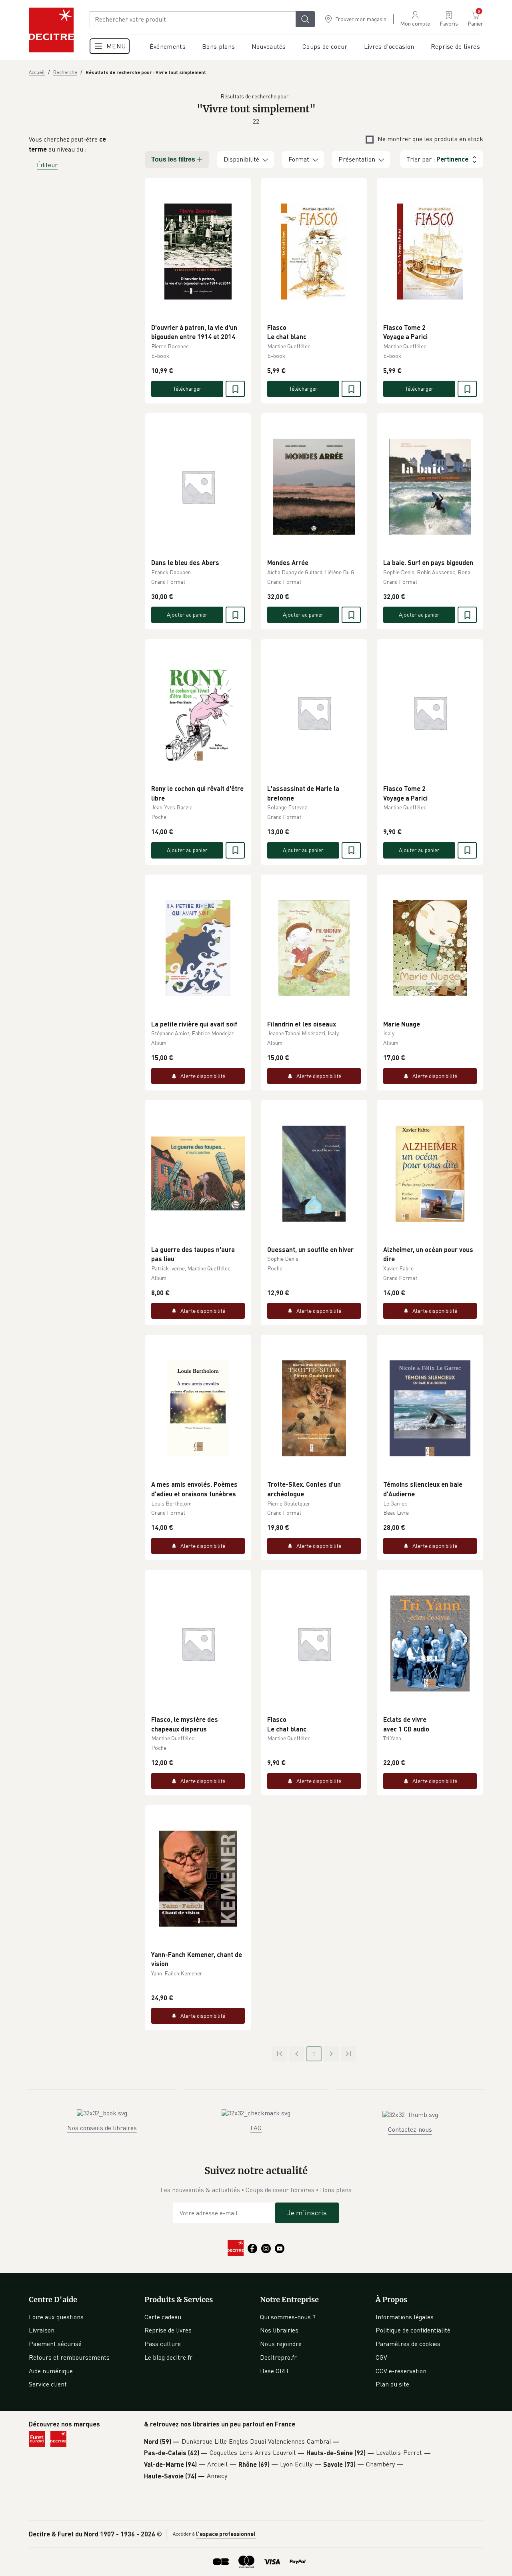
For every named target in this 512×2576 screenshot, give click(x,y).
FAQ (256, 2128)
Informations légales (405, 2317)
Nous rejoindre (281, 2344)
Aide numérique (51, 2371)
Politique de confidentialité (413, 2330)
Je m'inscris (307, 2213)
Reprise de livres (168, 2330)
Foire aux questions (56, 2317)
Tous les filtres (173, 159)
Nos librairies (279, 2330)
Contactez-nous (410, 2129)
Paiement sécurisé (55, 2344)
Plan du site (392, 2384)
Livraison (42, 2330)
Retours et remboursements (69, 2357)
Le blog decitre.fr (168, 2357)
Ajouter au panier (187, 614)
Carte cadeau (163, 2317)
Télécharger (187, 388)
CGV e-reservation (401, 2371)
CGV (381, 2357)
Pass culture (163, 2344)
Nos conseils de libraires (102, 2128)
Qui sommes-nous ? (288, 2317)
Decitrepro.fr (278, 2357)
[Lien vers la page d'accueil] (51, 30)
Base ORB (274, 2371)
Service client (48, 2384)
